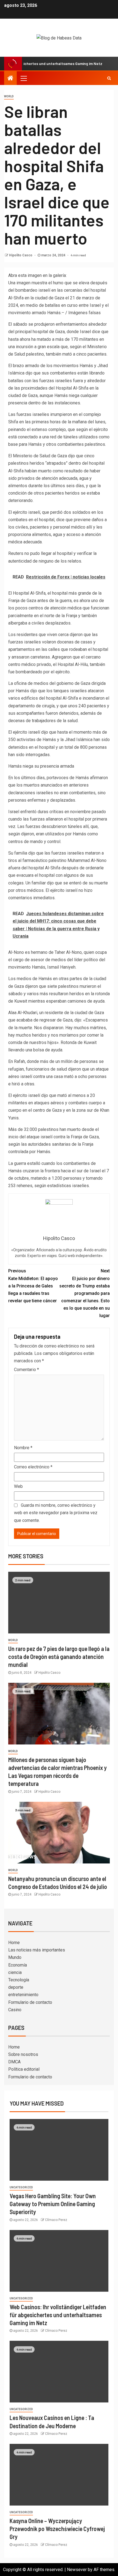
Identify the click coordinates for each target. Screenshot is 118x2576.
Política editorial (24, 2069)
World (9, 96)
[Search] (109, 78)
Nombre (23, 1448)
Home (14, 1943)
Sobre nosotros (23, 2054)
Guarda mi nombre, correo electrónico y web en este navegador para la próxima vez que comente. (56, 1513)
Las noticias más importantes (37, 1950)
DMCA (14, 2062)
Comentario (26, 1370)
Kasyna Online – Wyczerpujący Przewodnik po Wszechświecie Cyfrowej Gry (57, 2529)
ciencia (15, 1972)
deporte (16, 1987)
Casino (15, 2010)
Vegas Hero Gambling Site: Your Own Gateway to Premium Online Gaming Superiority (53, 2204)
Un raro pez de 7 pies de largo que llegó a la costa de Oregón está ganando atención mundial (59, 1657)
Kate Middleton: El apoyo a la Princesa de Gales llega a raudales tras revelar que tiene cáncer (33, 1286)
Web (18, 1486)
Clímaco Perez (56, 2220)
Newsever (77, 2570)
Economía (18, 1965)
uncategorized (21, 2187)
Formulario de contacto (30, 2002)
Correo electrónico (33, 1467)
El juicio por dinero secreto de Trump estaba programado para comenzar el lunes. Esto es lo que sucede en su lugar (85, 1293)
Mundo (15, 1957)
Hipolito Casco (21, 255)
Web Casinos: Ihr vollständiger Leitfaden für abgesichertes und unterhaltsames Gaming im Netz (58, 2315)
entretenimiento (23, 1995)
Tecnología (19, 1980)
